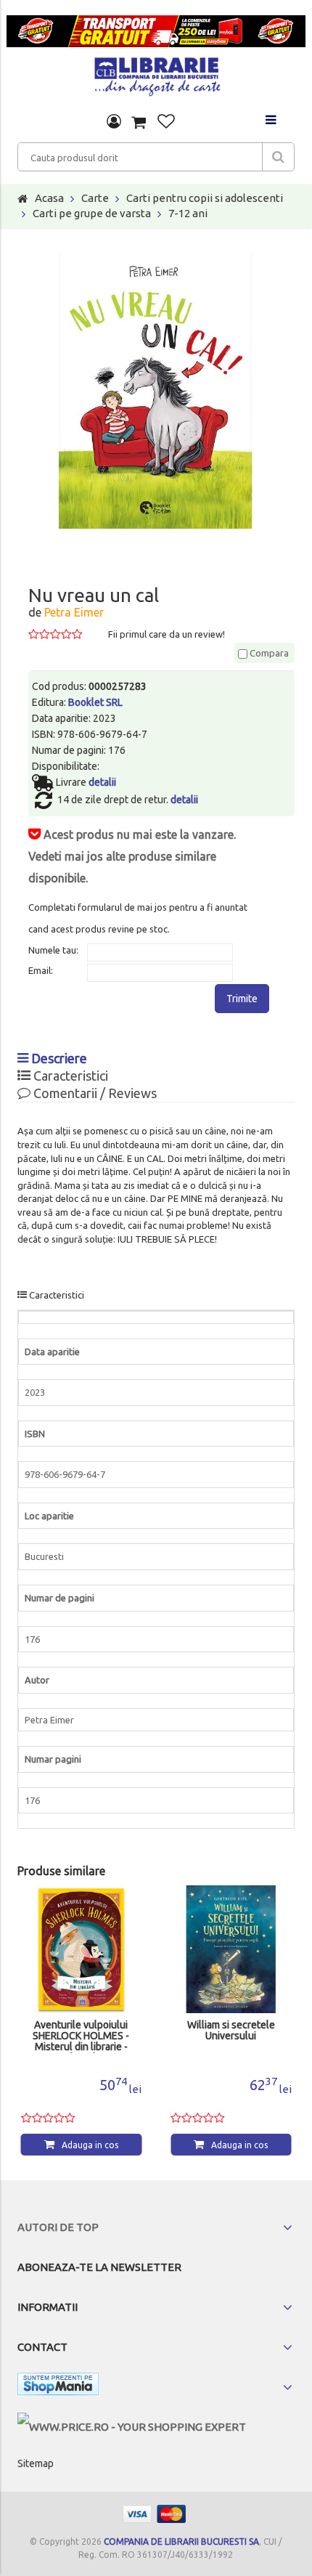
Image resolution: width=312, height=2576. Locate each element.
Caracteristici (69, 1076)
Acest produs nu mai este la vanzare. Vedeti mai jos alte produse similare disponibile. (132, 856)
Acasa (49, 198)
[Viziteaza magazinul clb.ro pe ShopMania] (58, 2387)
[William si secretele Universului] (231, 1950)
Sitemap (36, 2463)
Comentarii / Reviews (94, 1093)
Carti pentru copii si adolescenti (205, 198)
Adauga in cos (90, 2145)
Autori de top (58, 2227)
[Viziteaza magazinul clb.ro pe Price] (132, 2427)
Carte (95, 198)
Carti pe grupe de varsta (92, 213)
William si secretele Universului (231, 2031)
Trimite (242, 999)
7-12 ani (188, 213)
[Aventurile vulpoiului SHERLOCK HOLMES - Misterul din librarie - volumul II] (82, 1950)
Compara (268, 653)
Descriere (58, 1058)
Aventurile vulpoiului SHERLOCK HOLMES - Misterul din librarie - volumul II (81, 2036)
